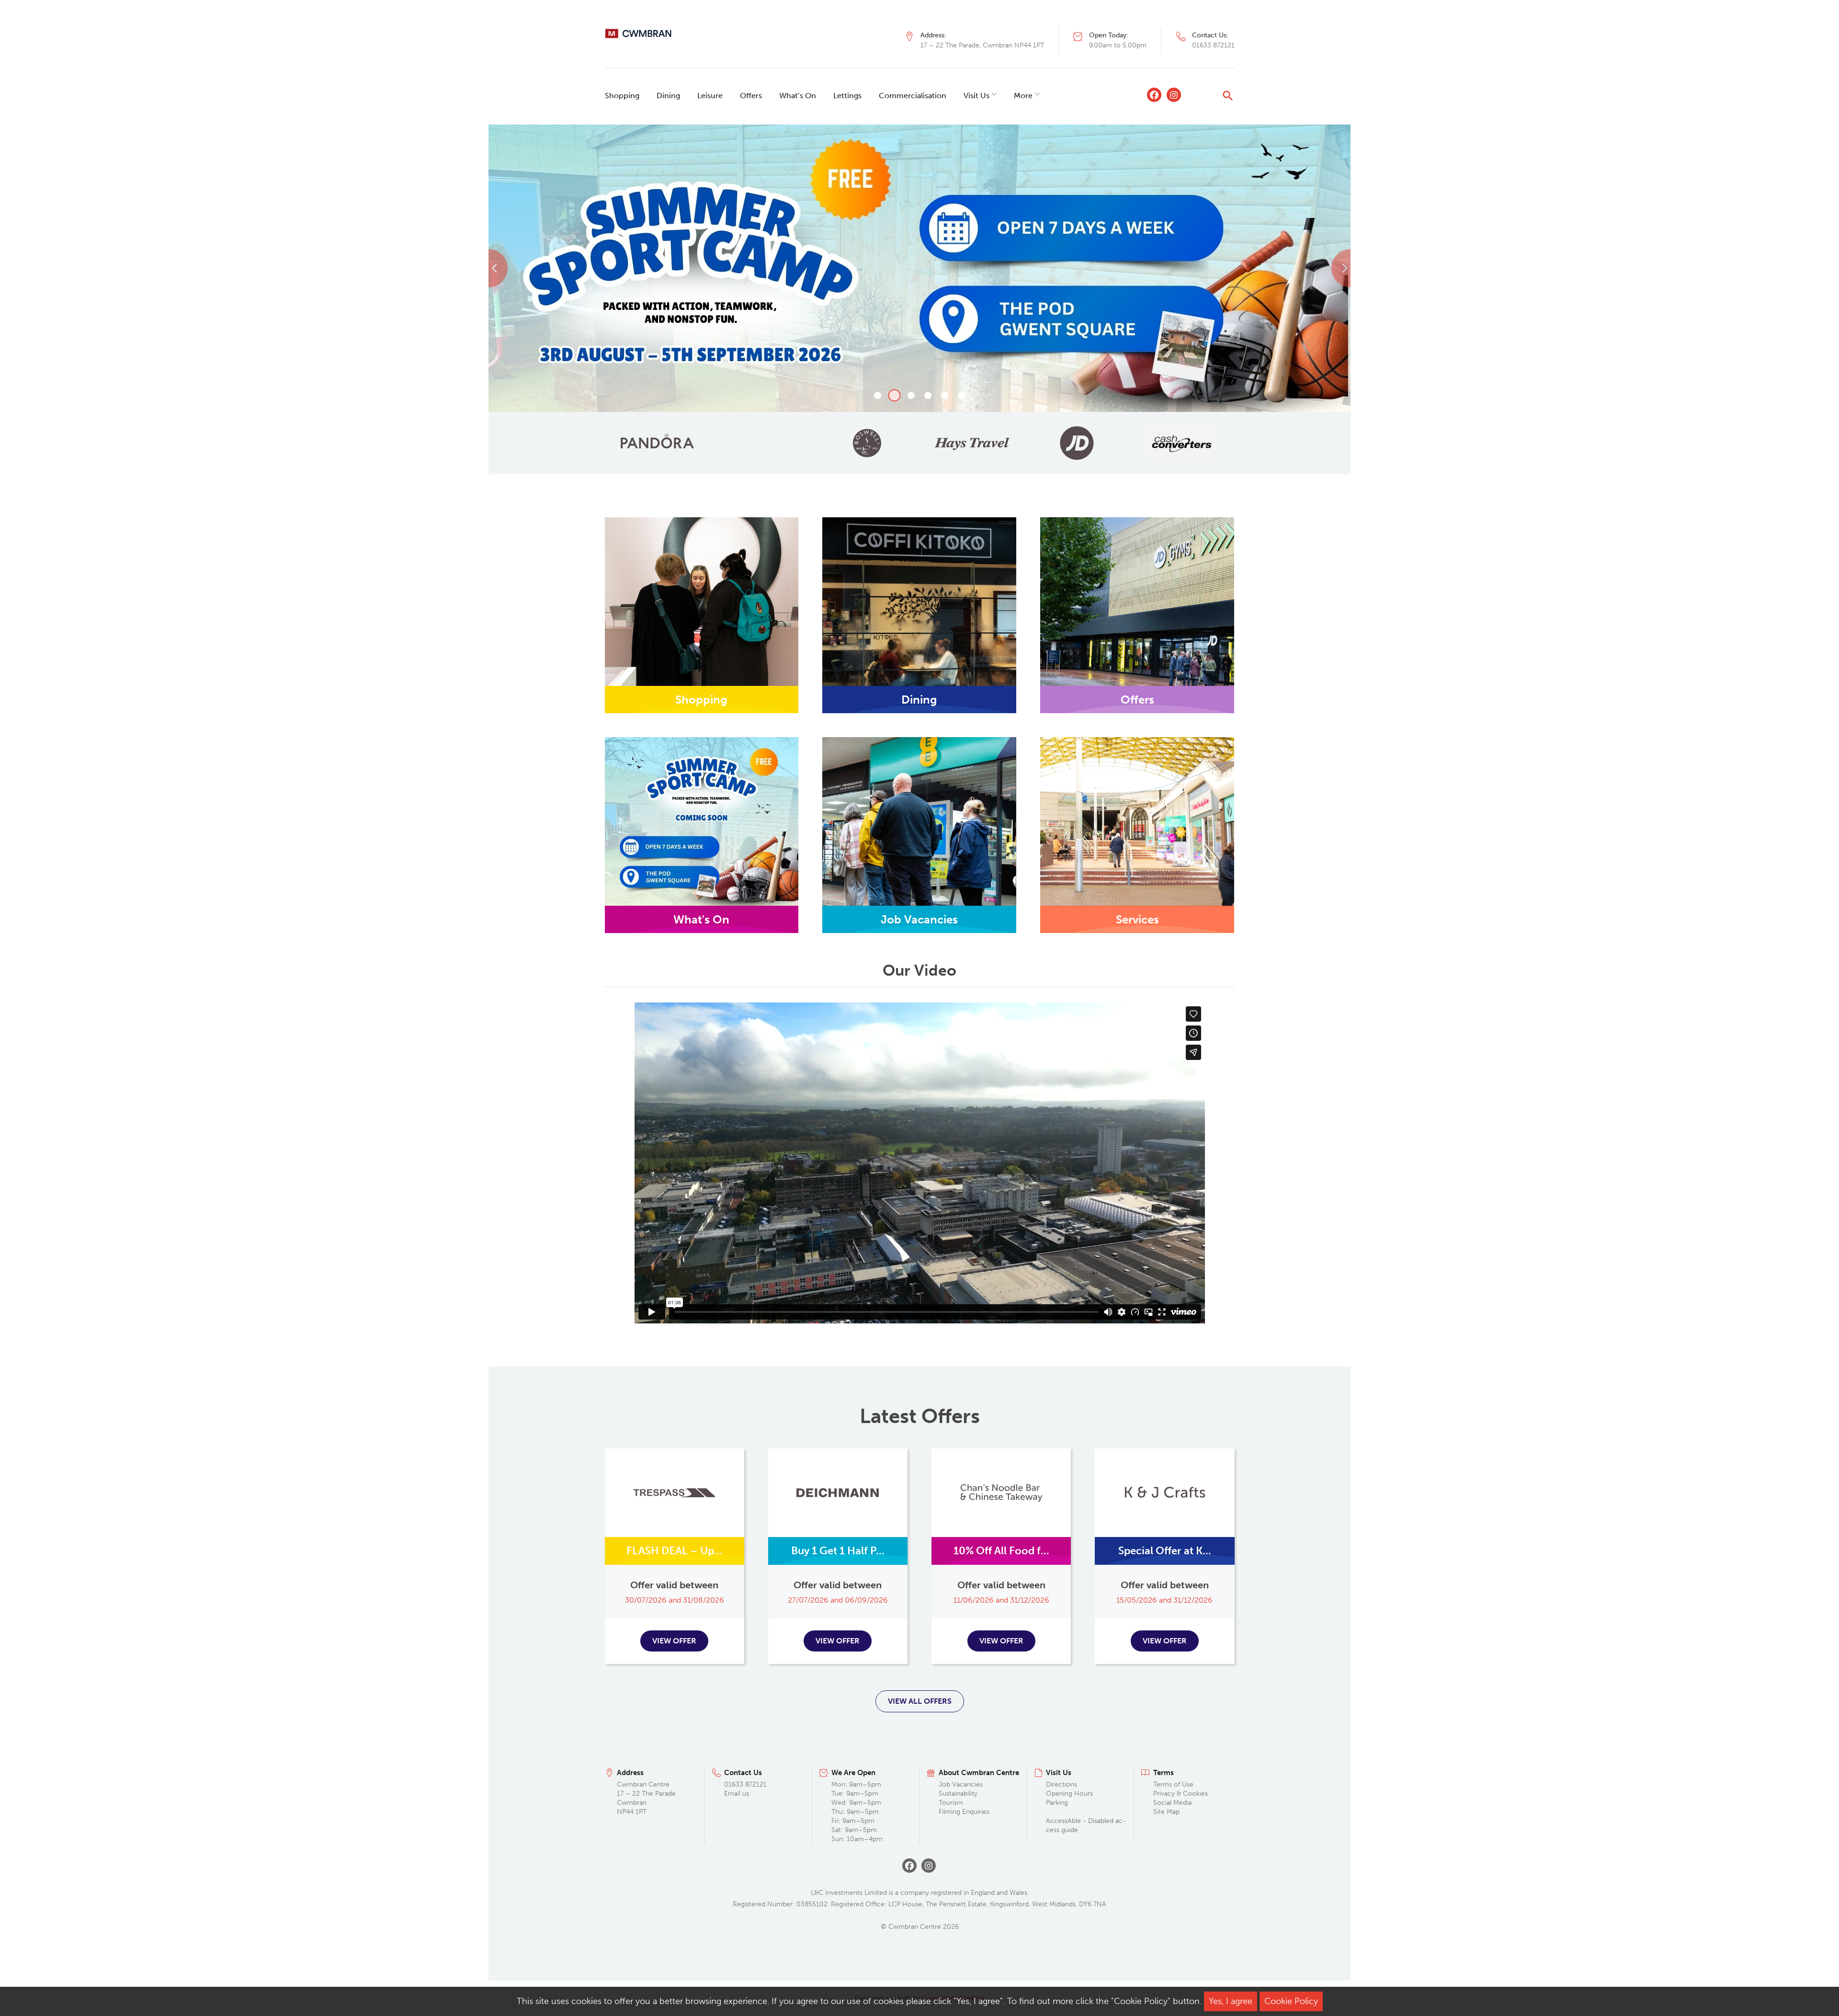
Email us (737, 1794)
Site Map (1166, 1812)
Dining (668, 96)
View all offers (920, 1701)
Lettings (847, 96)
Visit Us (976, 96)
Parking (1057, 1803)
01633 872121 (1213, 45)
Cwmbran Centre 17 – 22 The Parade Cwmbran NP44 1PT (646, 1798)
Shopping (622, 96)
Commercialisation (913, 96)
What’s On (798, 96)
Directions (1061, 1784)
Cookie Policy (1291, 2001)
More (1023, 96)
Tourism (951, 1803)
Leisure (710, 96)
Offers (751, 96)
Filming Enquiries (964, 1812)
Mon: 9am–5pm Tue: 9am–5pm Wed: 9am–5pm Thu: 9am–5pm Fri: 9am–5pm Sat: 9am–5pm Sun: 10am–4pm (857, 1811)
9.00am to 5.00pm (1118, 45)
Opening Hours (1069, 1794)
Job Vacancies (961, 1784)
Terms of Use (1173, 1784)
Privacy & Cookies (1181, 1794)
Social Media (1172, 1803)
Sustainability (958, 1794)
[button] (553, 268)
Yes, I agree (1231, 2001)
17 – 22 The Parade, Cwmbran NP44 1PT (982, 45)
